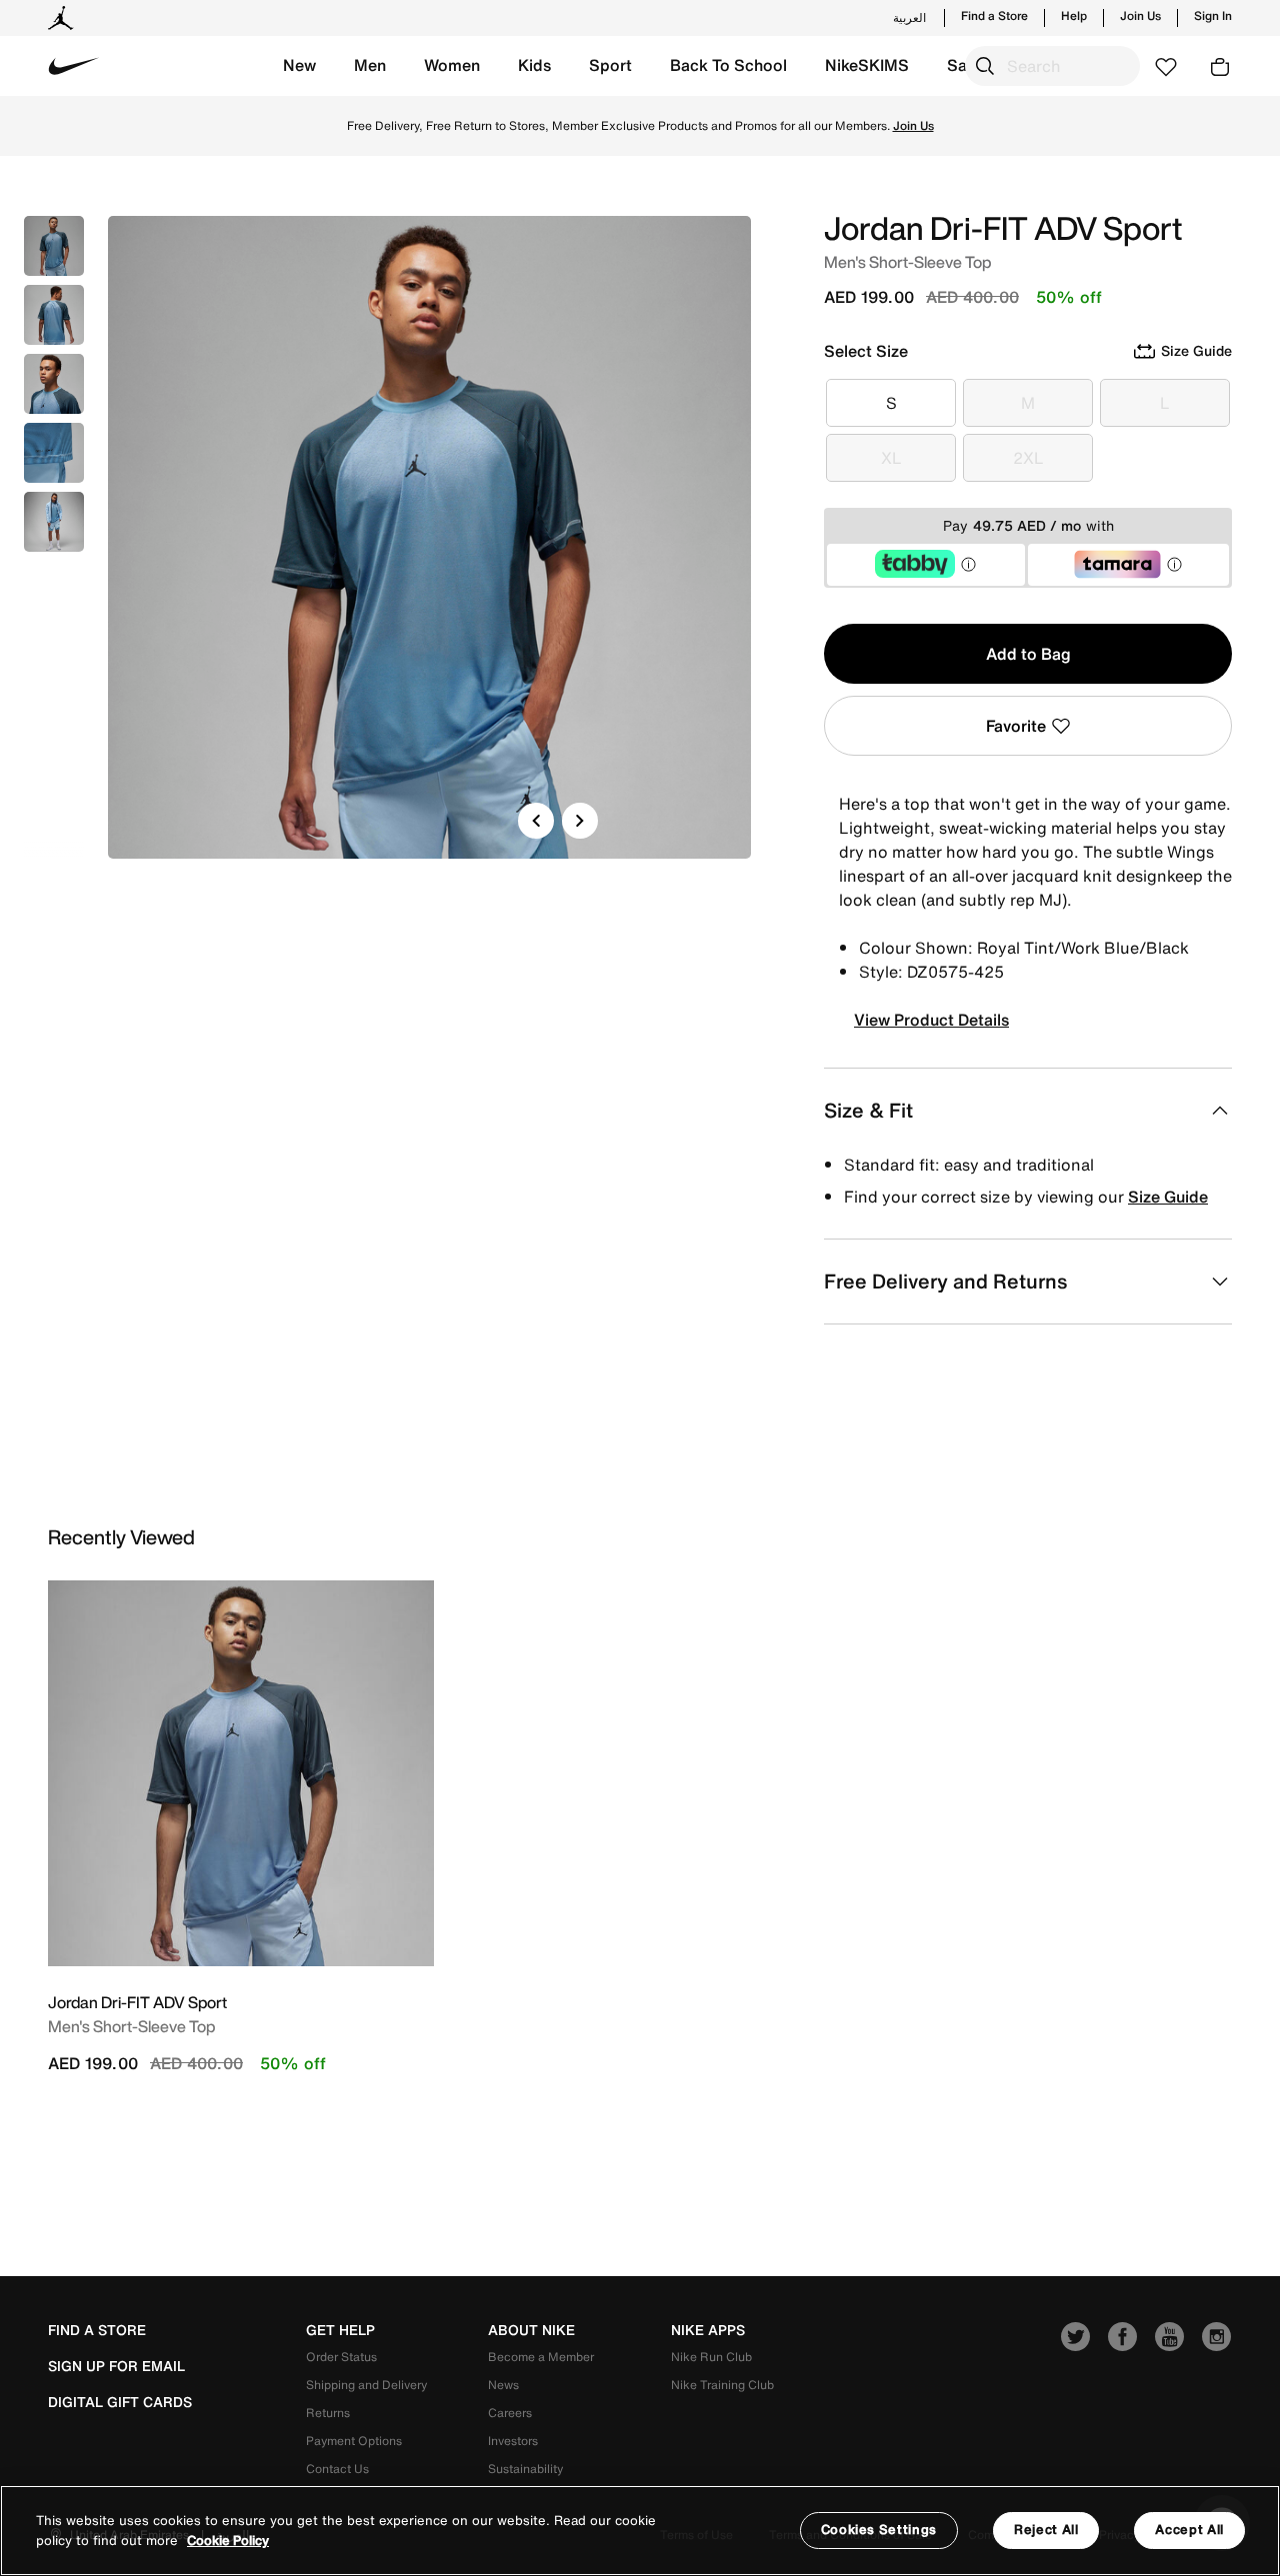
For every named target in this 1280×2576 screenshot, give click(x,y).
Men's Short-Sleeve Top (131, 2026)
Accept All (1189, 2530)
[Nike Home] (74, 66)
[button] (299, 66)
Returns (328, 2413)
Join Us (1140, 16)
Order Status (341, 2357)
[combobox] (1052, 66)
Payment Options (354, 2441)
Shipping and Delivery (366, 2385)
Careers (510, 2413)
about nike (531, 2330)
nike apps (708, 2330)
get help (340, 2330)
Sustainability (525, 2469)
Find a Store (994, 16)
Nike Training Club (722, 2385)
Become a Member (541, 2357)
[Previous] (536, 821)
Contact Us (337, 2469)
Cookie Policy (228, 2541)
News (503, 2385)
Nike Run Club (711, 2357)
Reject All (1046, 2530)
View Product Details (931, 1020)
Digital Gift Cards (120, 2402)
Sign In (1213, 16)
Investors (513, 2441)
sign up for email (116, 2366)
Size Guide (1168, 1197)
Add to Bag (1028, 654)
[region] (640, 2531)
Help (1074, 16)
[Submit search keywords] (985, 66)
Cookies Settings (879, 2530)
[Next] (580, 821)
